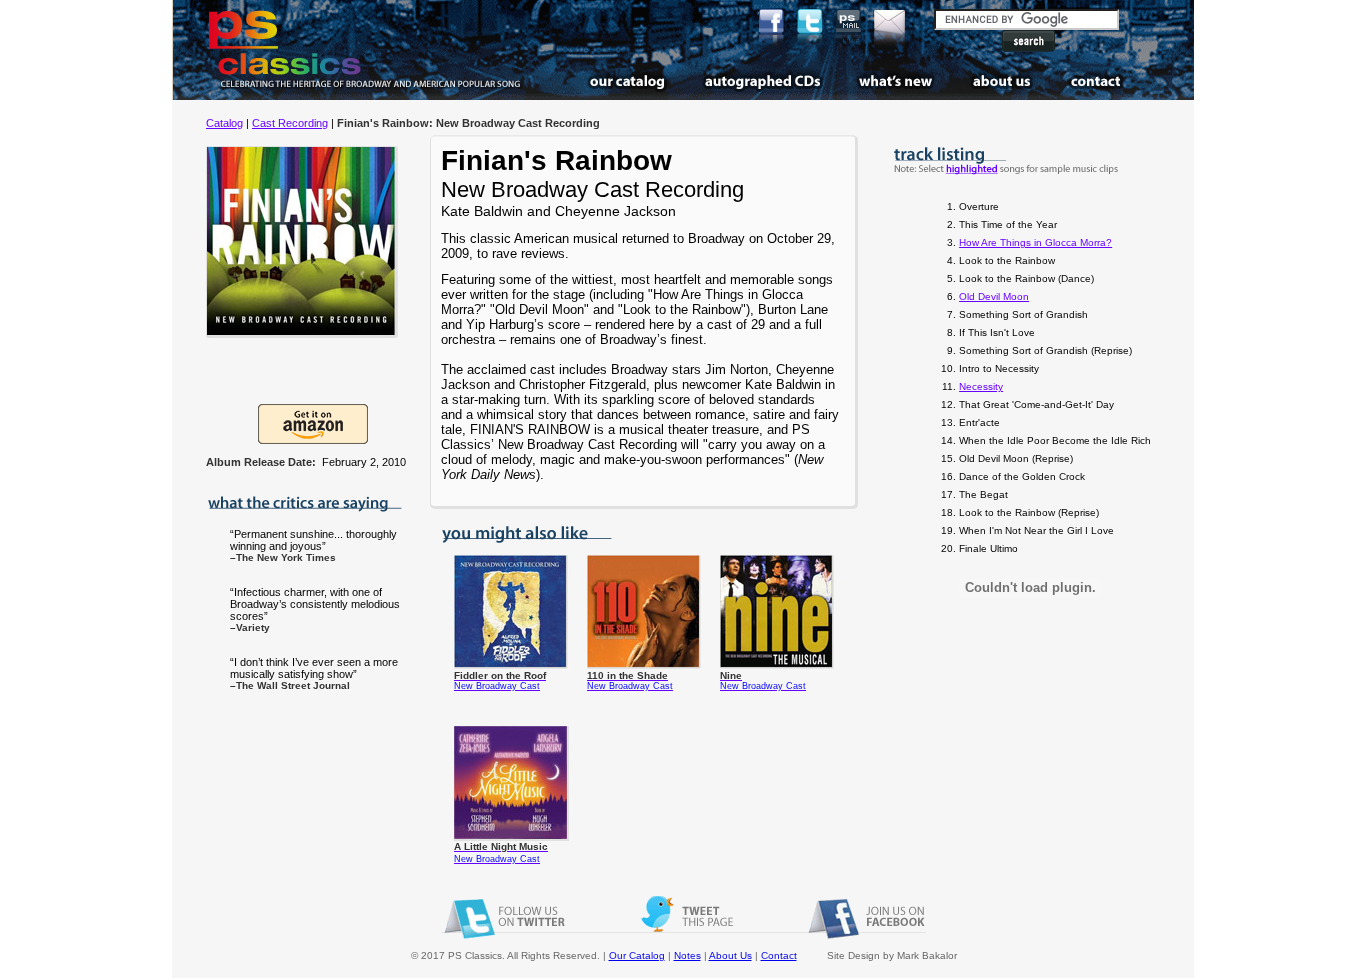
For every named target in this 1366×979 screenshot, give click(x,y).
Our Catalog (637, 955)
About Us (730, 955)
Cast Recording (290, 123)
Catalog (224, 123)
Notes (687, 955)
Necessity (981, 386)
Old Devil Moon (994, 296)
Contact (779, 955)
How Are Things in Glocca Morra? (1035, 242)
